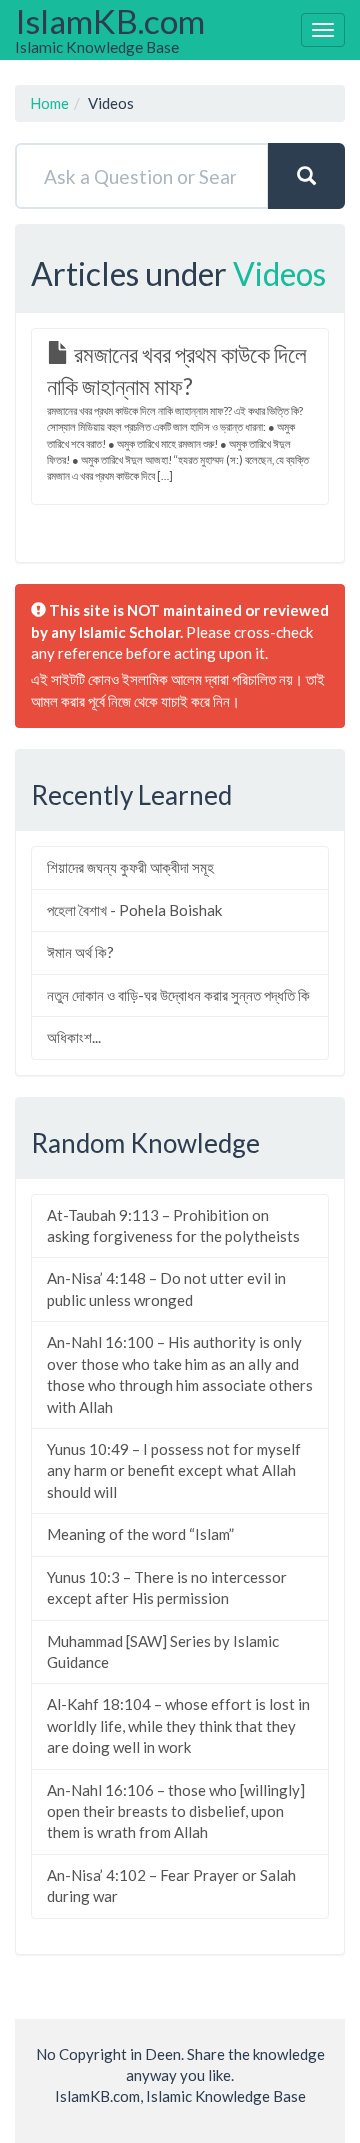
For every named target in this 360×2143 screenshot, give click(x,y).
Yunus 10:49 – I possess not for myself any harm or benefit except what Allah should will (174, 1470)
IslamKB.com (110, 28)
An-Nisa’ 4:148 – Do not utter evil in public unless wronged (166, 1288)
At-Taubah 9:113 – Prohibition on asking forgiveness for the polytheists (173, 1225)
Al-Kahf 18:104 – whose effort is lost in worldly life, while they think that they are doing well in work (178, 1725)
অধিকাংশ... (74, 1037)
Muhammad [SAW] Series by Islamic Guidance (163, 1651)
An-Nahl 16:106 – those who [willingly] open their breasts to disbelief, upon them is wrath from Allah (176, 1811)
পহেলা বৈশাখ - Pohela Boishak (134, 910)
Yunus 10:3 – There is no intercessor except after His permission (167, 1587)
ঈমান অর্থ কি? (80, 952)
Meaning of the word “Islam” (140, 1534)
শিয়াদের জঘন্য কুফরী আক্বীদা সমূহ (130, 867)
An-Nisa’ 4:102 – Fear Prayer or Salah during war (171, 1885)
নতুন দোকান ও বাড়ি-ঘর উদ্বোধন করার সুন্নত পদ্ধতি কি (178, 995)
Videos (279, 273)
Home (49, 103)
